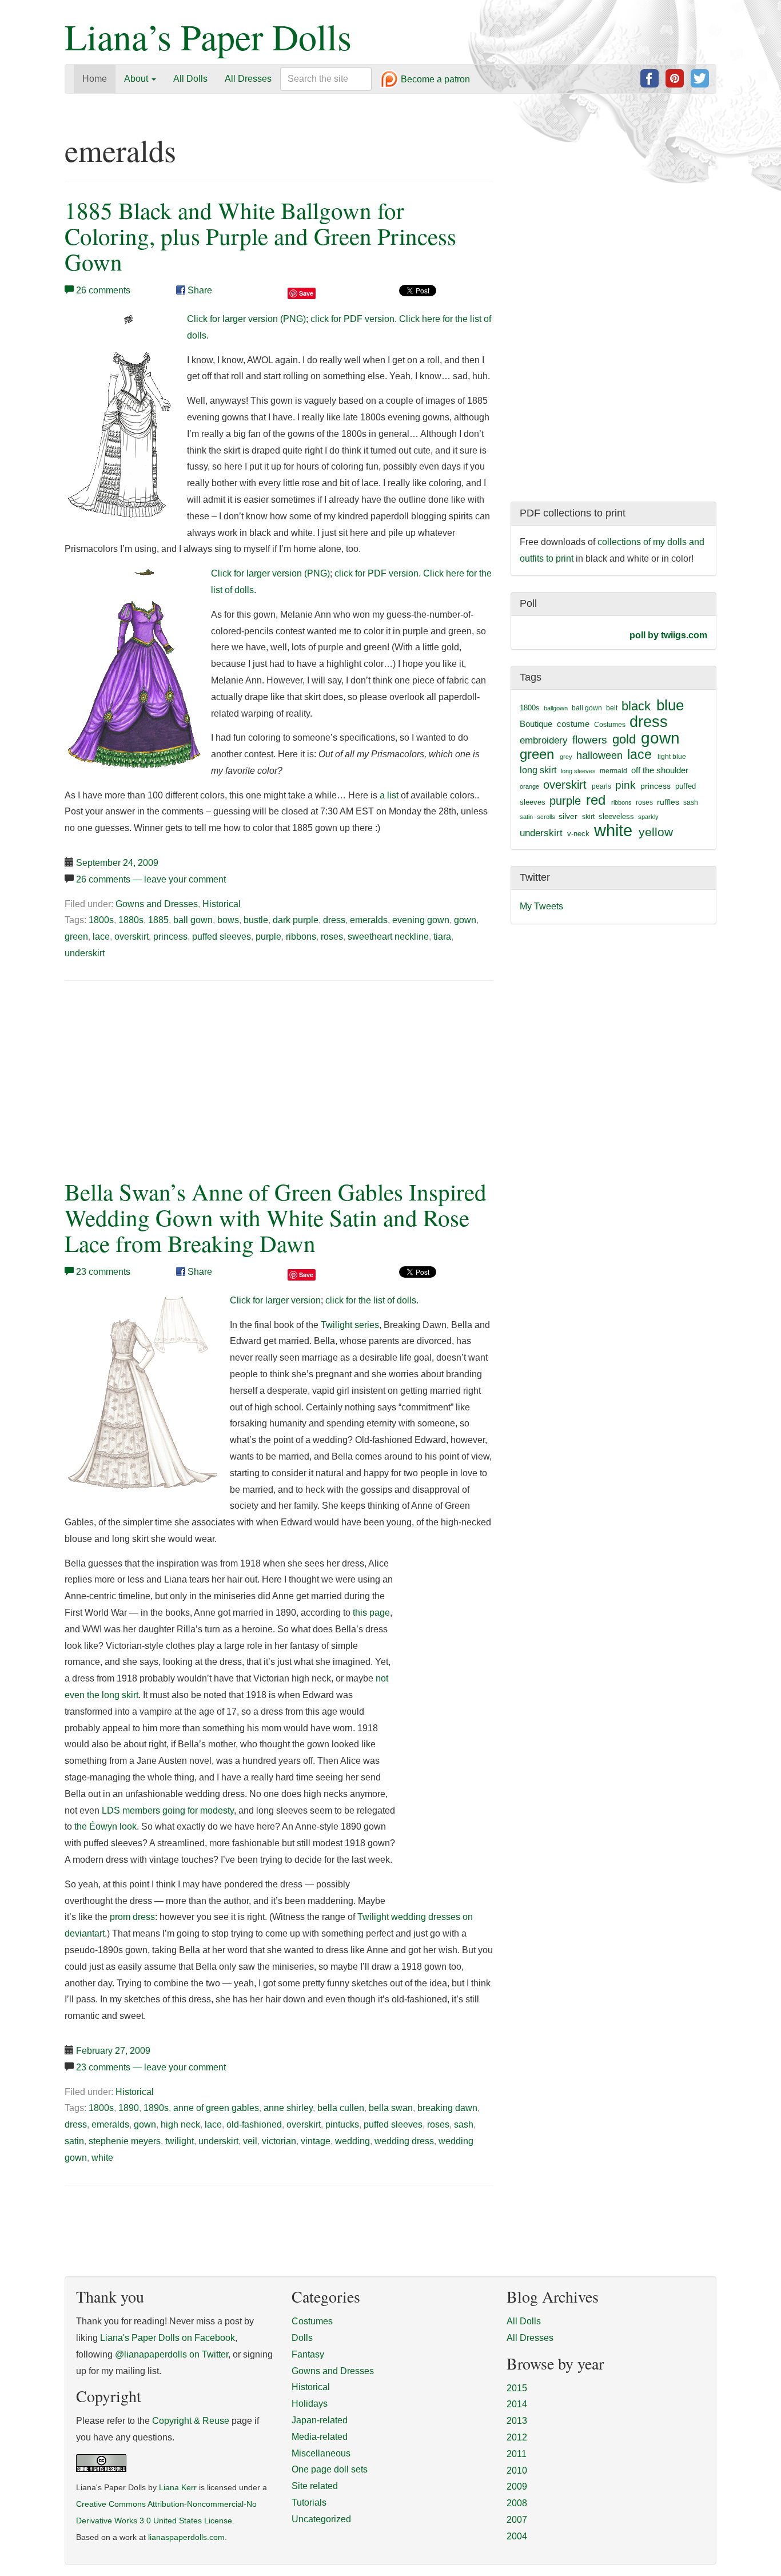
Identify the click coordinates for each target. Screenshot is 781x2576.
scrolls (546, 817)
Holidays (310, 2404)
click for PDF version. (354, 319)
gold (624, 739)
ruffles (668, 802)
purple (268, 937)
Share (199, 290)
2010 (517, 2470)
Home (95, 79)
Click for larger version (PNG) (246, 319)
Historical (222, 904)
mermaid (613, 771)
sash (464, 2124)
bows (228, 920)
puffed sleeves (222, 937)
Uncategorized (321, 2519)
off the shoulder (660, 770)
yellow (656, 832)
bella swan (391, 2108)
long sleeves (578, 771)
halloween (599, 756)
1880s (131, 920)
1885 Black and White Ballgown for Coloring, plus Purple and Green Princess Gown (260, 236)
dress (334, 920)
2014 (517, 2404)
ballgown (556, 708)
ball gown (193, 920)
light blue (672, 757)
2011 (517, 2454)
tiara (442, 937)
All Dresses (248, 79)
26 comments (103, 290)
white (102, 2158)
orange (529, 786)
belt (612, 708)
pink (625, 785)
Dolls (302, 2338)
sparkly (648, 817)
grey (566, 757)
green (76, 937)
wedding (352, 2141)
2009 (517, 2486)
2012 (517, 2437)
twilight (180, 2141)
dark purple (296, 920)
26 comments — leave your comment (151, 879)
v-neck (578, 834)
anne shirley (288, 2108)
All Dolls (190, 79)
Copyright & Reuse (191, 2421)
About (137, 79)
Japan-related (320, 2420)
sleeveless (616, 816)
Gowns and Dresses (157, 904)
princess (170, 937)
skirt (588, 817)
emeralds (369, 920)
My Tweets (541, 906)
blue (670, 705)
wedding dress (404, 2141)
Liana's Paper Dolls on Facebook (168, 2338)
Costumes (610, 725)
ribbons (301, 937)
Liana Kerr (178, 2488)
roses (332, 937)
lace (101, 937)
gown (465, 920)
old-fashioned (254, 2124)
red (596, 800)
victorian (279, 2141)
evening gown (421, 920)
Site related (315, 2486)
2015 (517, 2388)
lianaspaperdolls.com (186, 2537)
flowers (590, 740)
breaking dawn (447, 2108)
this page (371, 1613)
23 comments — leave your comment (151, 2067)
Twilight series (350, 1325)
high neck (180, 2124)
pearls (601, 786)
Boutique (536, 724)
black (636, 706)
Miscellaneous (321, 2453)
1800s (101, 920)
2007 (517, 2520)
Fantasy (308, 2354)
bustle (256, 920)
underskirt (85, 953)
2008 (517, 2503)
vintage (316, 2141)
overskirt (132, 937)
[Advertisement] (161, 1077)
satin (74, 2141)
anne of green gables (216, 2108)
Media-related (320, 2437)
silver (568, 816)
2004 (517, 2536)
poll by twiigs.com (668, 635)
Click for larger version (275, 1300)
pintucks (342, 2124)
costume (573, 724)
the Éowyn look (105, 1826)
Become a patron (434, 80)
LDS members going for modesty (168, 1810)
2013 (517, 2421)
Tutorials (309, 2503)
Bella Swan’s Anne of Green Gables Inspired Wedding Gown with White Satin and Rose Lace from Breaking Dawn (276, 1217)
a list (389, 795)
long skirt (538, 770)
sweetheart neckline (388, 937)
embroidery (544, 740)
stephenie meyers (125, 2141)
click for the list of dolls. (372, 1300)
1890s (156, 2108)
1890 (129, 2108)
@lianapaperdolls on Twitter (172, 2354)
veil (250, 2141)
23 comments (103, 1272)
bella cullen (341, 2108)
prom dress (132, 1917)
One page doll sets (330, 2469)
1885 (158, 920)
